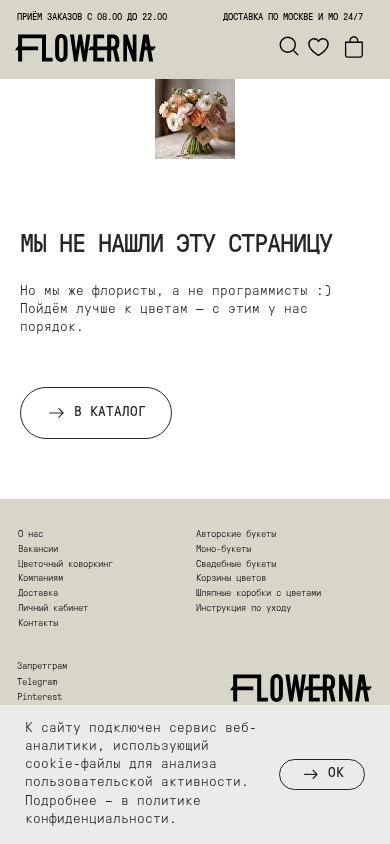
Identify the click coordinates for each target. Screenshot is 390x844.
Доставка (38, 593)
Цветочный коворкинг (65, 564)
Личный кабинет (53, 608)
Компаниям (40, 578)
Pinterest (39, 697)
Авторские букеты (236, 534)
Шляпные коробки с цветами (258, 593)
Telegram (37, 682)
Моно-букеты (223, 549)
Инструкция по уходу (243, 608)
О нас (30, 534)
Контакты (38, 623)
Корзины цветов (231, 578)
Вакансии (38, 549)
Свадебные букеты (236, 564)
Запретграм (42, 666)
